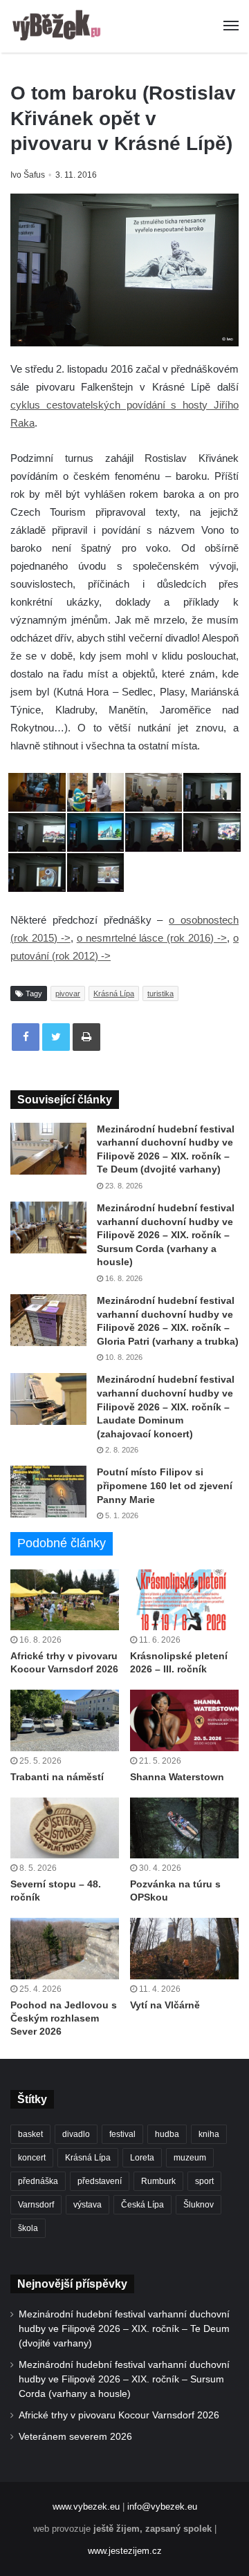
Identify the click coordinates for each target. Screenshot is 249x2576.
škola (28, 2228)
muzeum (190, 2158)
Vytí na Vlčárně (165, 2005)
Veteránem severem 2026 (75, 2437)
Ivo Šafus (28, 175)
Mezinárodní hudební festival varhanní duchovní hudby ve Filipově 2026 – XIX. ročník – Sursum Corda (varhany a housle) (166, 1235)
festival (122, 2134)
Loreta (142, 2158)
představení (100, 2181)
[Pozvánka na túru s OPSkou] (184, 1828)
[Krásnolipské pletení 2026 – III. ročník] (184, 1600)
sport (204, 2181)
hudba (167, 2134)
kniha (209, 2134)
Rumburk (158, 2181)
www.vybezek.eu (86, 2507)
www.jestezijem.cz (125, 2551)
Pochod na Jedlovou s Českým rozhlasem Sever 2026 (64, 2018)
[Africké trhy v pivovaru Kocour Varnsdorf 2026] (65, 1600)
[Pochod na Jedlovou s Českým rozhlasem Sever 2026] (65, 1949)
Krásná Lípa (114, 993)
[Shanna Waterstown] (184, 1720)
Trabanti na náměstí (57, 1777)
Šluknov (199, 2205)
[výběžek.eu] (59, 26)
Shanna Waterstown (177, 1777)
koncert (32, 2158)
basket (30, 2134)
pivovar (68, 993)
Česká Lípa (142, 2205)
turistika (160, 993)
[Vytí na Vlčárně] (184, 1949)
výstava (87, 2205)
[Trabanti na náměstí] (65, 1720)
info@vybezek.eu (162, 2507)
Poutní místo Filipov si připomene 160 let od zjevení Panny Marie (165, 1485)
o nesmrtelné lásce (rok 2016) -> (152, 938)
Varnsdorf (36, 2205)
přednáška (38, 2181)
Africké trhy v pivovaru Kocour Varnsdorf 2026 (119, 2415)
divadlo (76, 2134)
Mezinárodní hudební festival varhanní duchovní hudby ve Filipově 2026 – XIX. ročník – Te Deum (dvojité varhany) (124, 2329)
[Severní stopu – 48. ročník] (65, 1828)
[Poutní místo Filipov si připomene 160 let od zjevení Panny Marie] (48, 1492)
